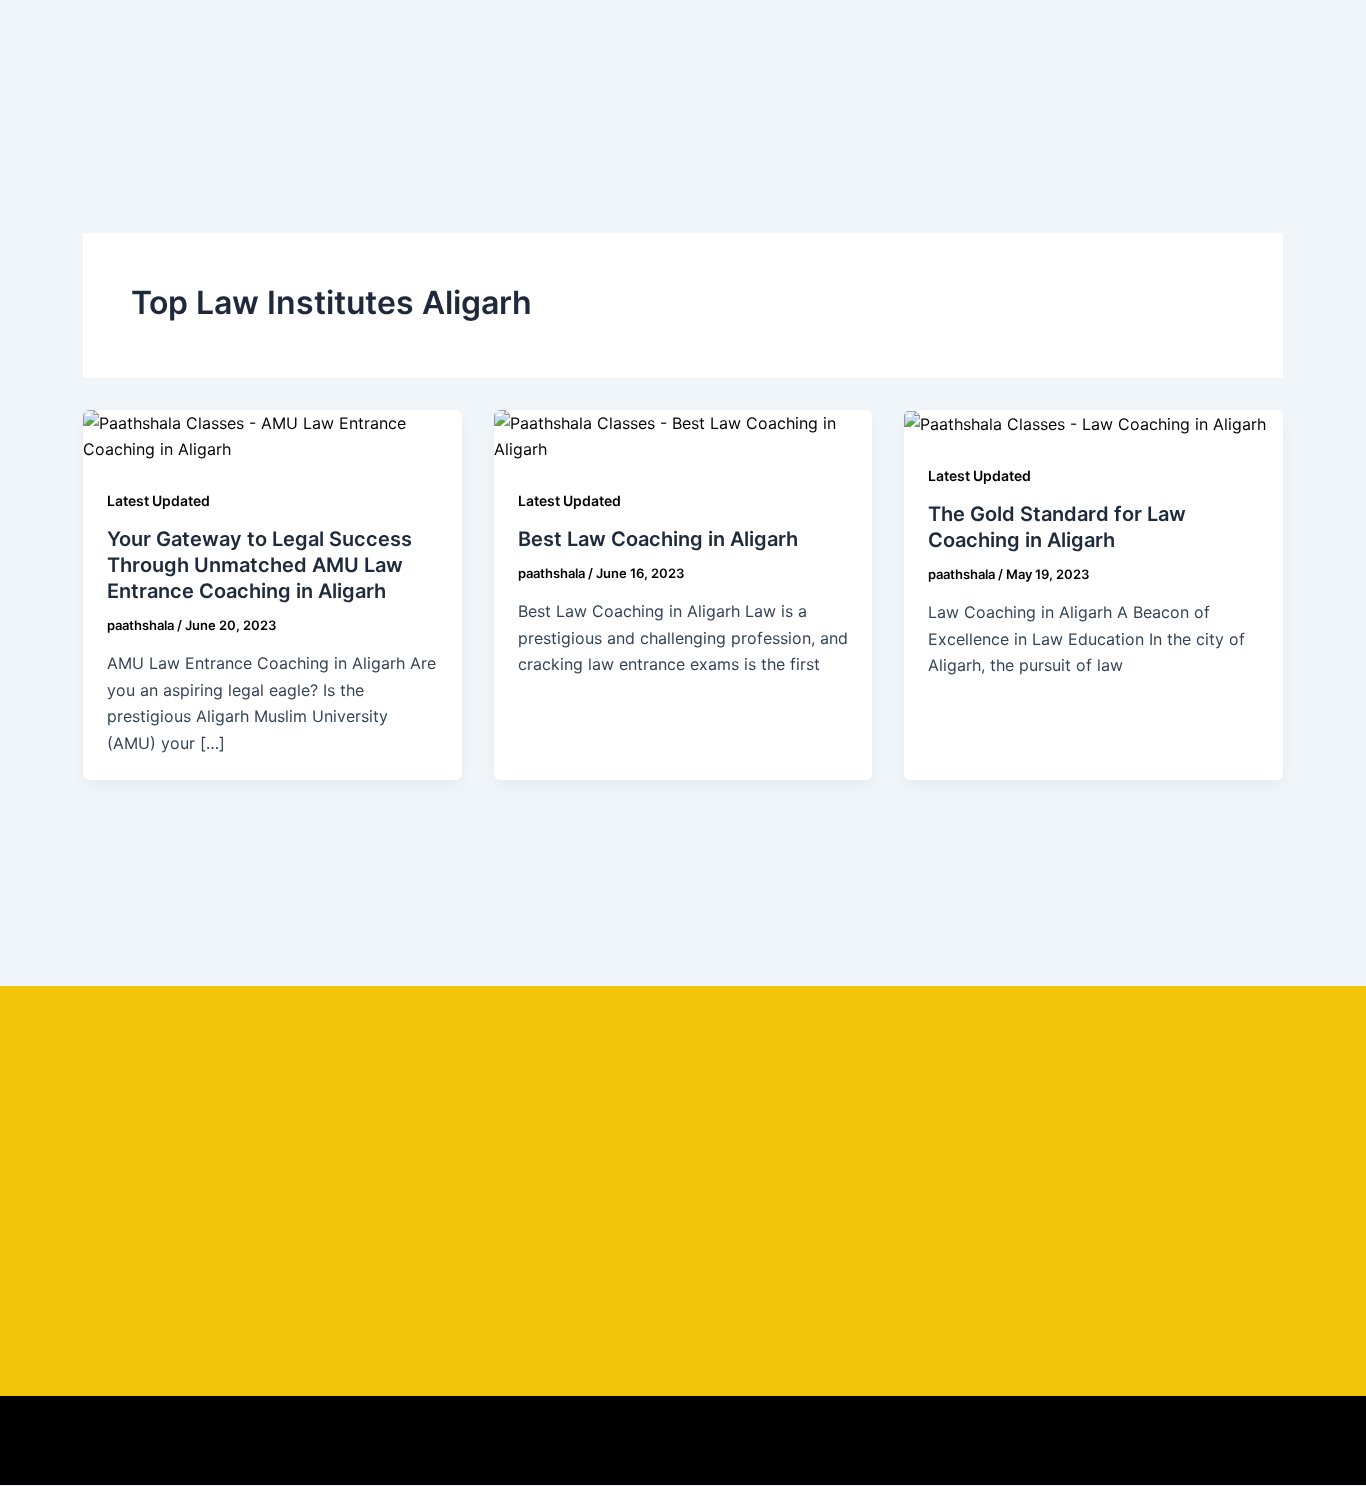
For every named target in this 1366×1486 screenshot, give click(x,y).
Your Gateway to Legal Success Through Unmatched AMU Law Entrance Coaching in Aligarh (259, 565)
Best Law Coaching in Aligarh (658, 539)
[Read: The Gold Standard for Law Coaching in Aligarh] (1085, 423)
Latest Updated (158, 500)
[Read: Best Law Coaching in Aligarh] (683, 435)
